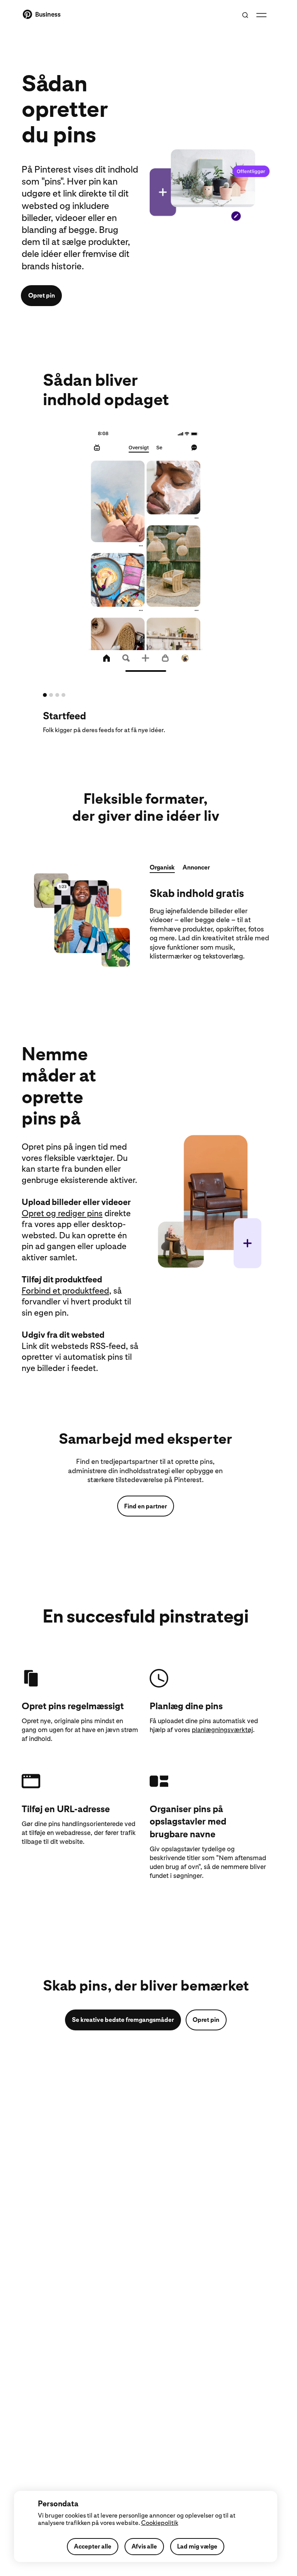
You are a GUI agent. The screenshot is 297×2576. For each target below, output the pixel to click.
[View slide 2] (57, 695)
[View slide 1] (51, 695)
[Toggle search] (245, 15)
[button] (162, 869)
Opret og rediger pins (62, 1213)
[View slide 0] (45, 695)
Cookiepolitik (160, 2523)
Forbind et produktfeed (65, 1291)
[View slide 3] (63, 695)
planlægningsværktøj (222, 1730)
